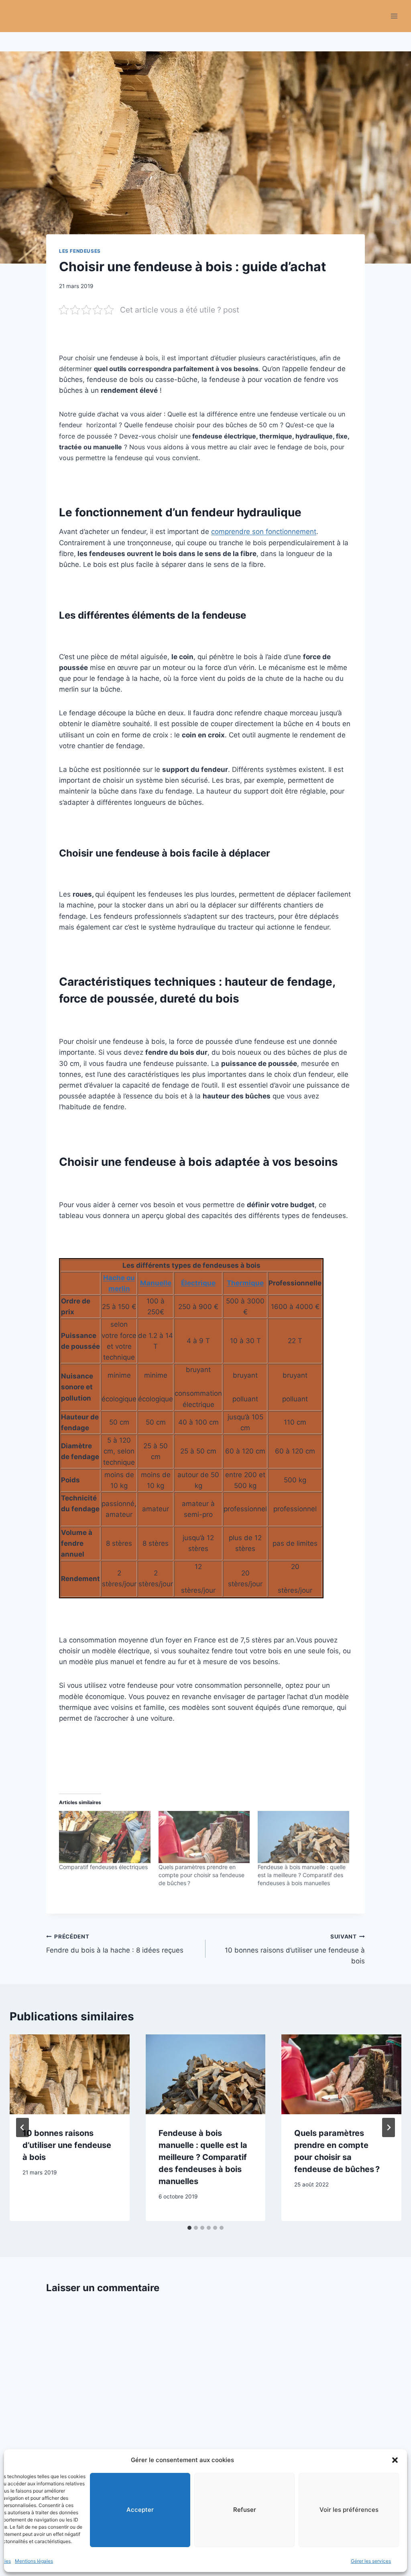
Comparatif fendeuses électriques (103, 1867)
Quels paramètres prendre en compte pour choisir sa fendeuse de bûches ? (201, 1875)
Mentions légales (34, 2561)
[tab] (189, 2228)
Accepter (140, 2510)
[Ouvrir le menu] (394, 16)
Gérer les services (371, 2561)
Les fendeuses (80, 251)
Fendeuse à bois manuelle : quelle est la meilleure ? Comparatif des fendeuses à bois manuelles (302, 1875)
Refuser (245, 2510)
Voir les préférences (349, 2510)
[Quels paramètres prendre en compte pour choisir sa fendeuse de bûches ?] (204, 1837)
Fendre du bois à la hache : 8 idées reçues (115, 1944)
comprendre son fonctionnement (264, 532)
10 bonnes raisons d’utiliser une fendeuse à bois (295, 1949)
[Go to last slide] (22, 2127)
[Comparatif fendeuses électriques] (105, 1837)
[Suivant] (389, 2127)
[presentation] (70, 2074)
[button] (395, 2460)
